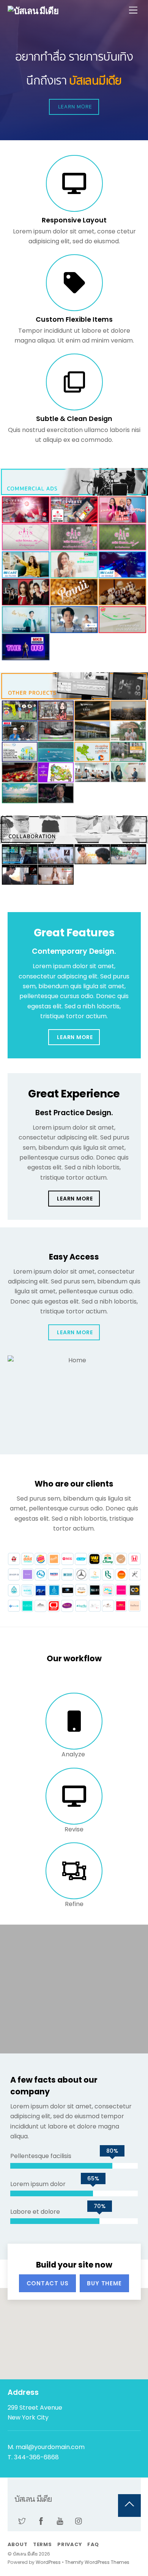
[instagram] (79, 2521)
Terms (43, 2544)
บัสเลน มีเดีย (25, 2554)
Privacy (69, 2544)
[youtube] (60, 2521)
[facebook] (41, 2521)
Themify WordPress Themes (97, 2562)
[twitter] (22, 2521)
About (18, 2544)
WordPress (48, 2562)
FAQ (93, 2544)
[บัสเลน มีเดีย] (33, 11)
